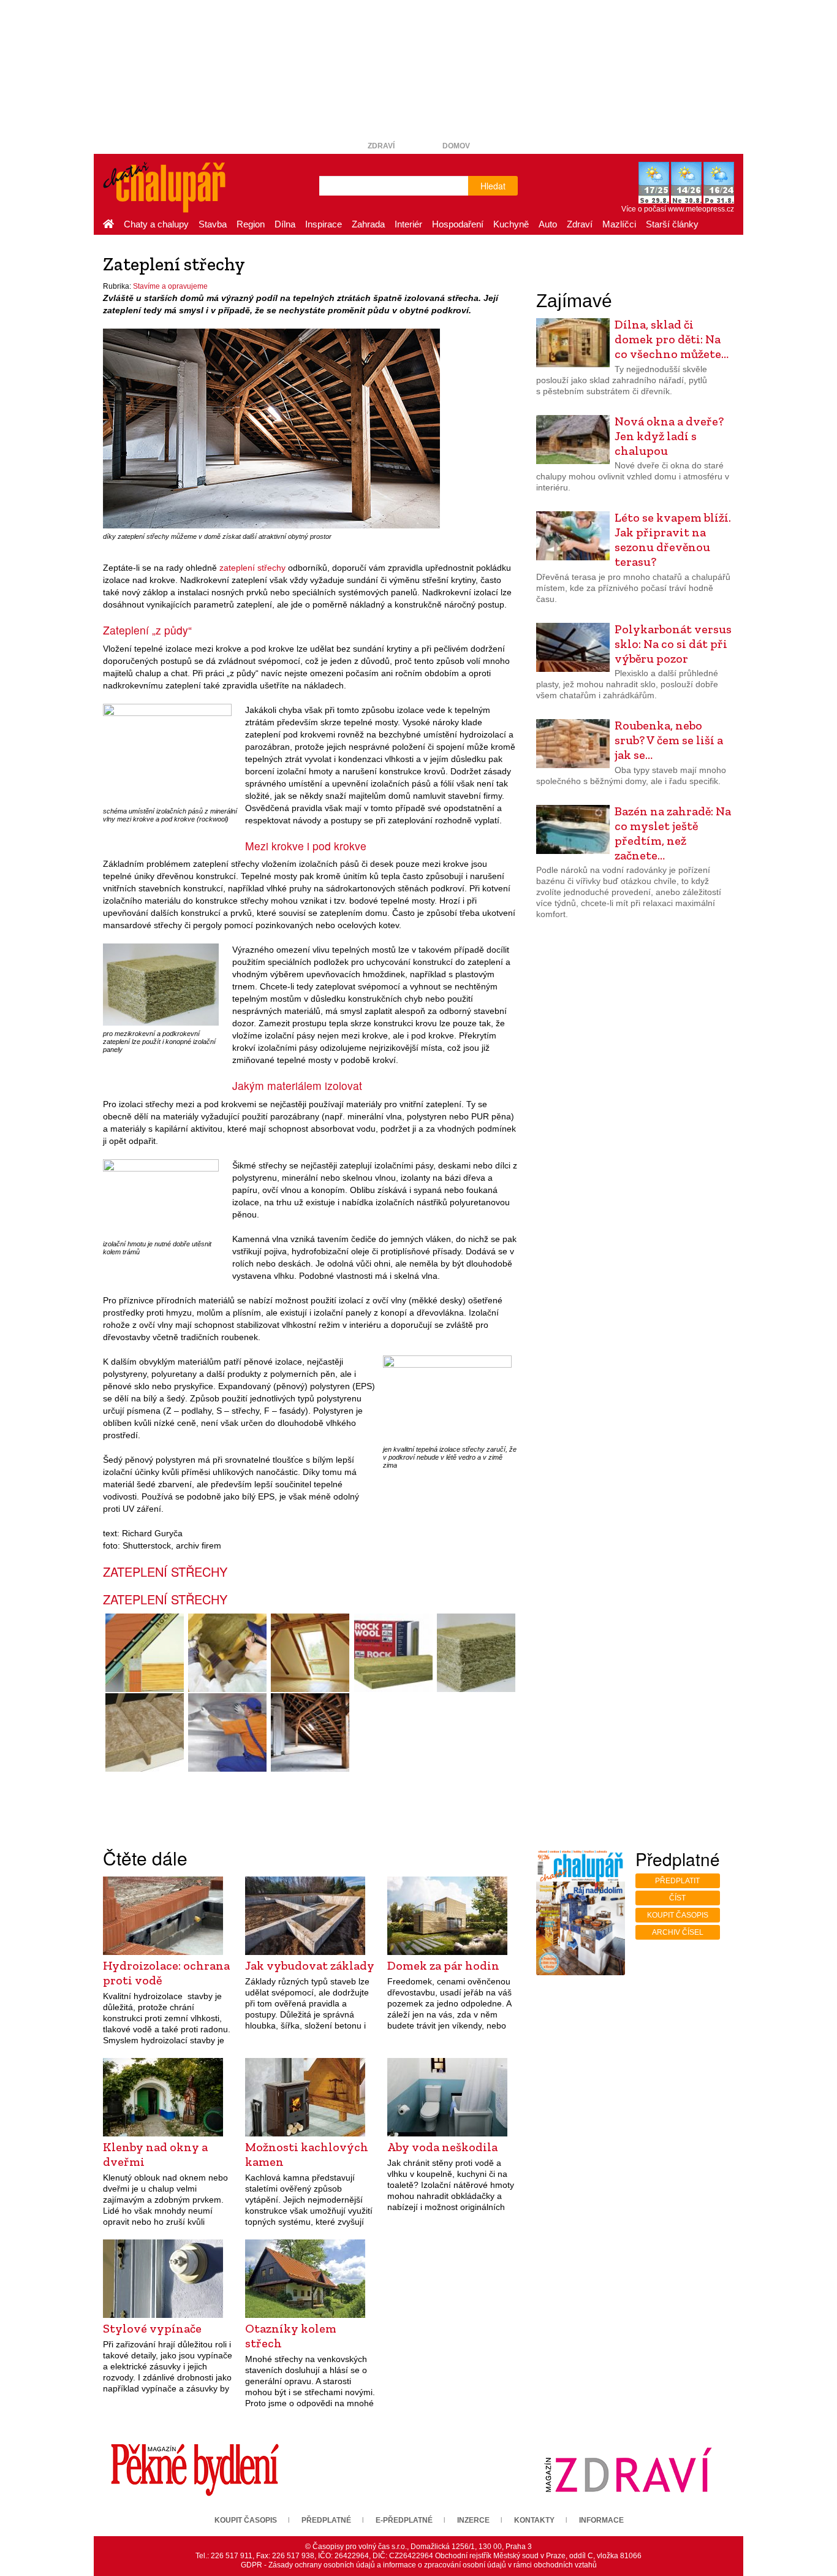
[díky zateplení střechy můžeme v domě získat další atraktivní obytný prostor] (271, 429)
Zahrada (368, 224)
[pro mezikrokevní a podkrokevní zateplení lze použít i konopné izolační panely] (161, 984)
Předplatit (677, 1881)
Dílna (285, 224)
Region (251, 224)
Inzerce (473, 2520)
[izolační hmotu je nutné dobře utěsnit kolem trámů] (161, 1197)
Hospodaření (458, 224)
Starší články (672, 224)
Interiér (408, 224)
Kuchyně (511, 224)
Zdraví (381, 146)
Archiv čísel (678, 1932)
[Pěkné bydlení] (195, 2469)
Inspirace (324, 224)
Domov (456, 146)
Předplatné (326, 2520)
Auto (548, 224)
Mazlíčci (619, 224)
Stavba (213, 224)
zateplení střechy (252, 568)
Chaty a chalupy (156, 224)
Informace (601, 2520)
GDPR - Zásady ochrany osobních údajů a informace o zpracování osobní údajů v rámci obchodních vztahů (419, 2565)
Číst (677, 1898)
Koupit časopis (678, 1915)
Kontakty (534, 2520)
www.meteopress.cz (701, 209)
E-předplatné (404, 2520)
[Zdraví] (628, 2469)
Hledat (493, 186)
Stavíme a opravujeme (170, 286)
